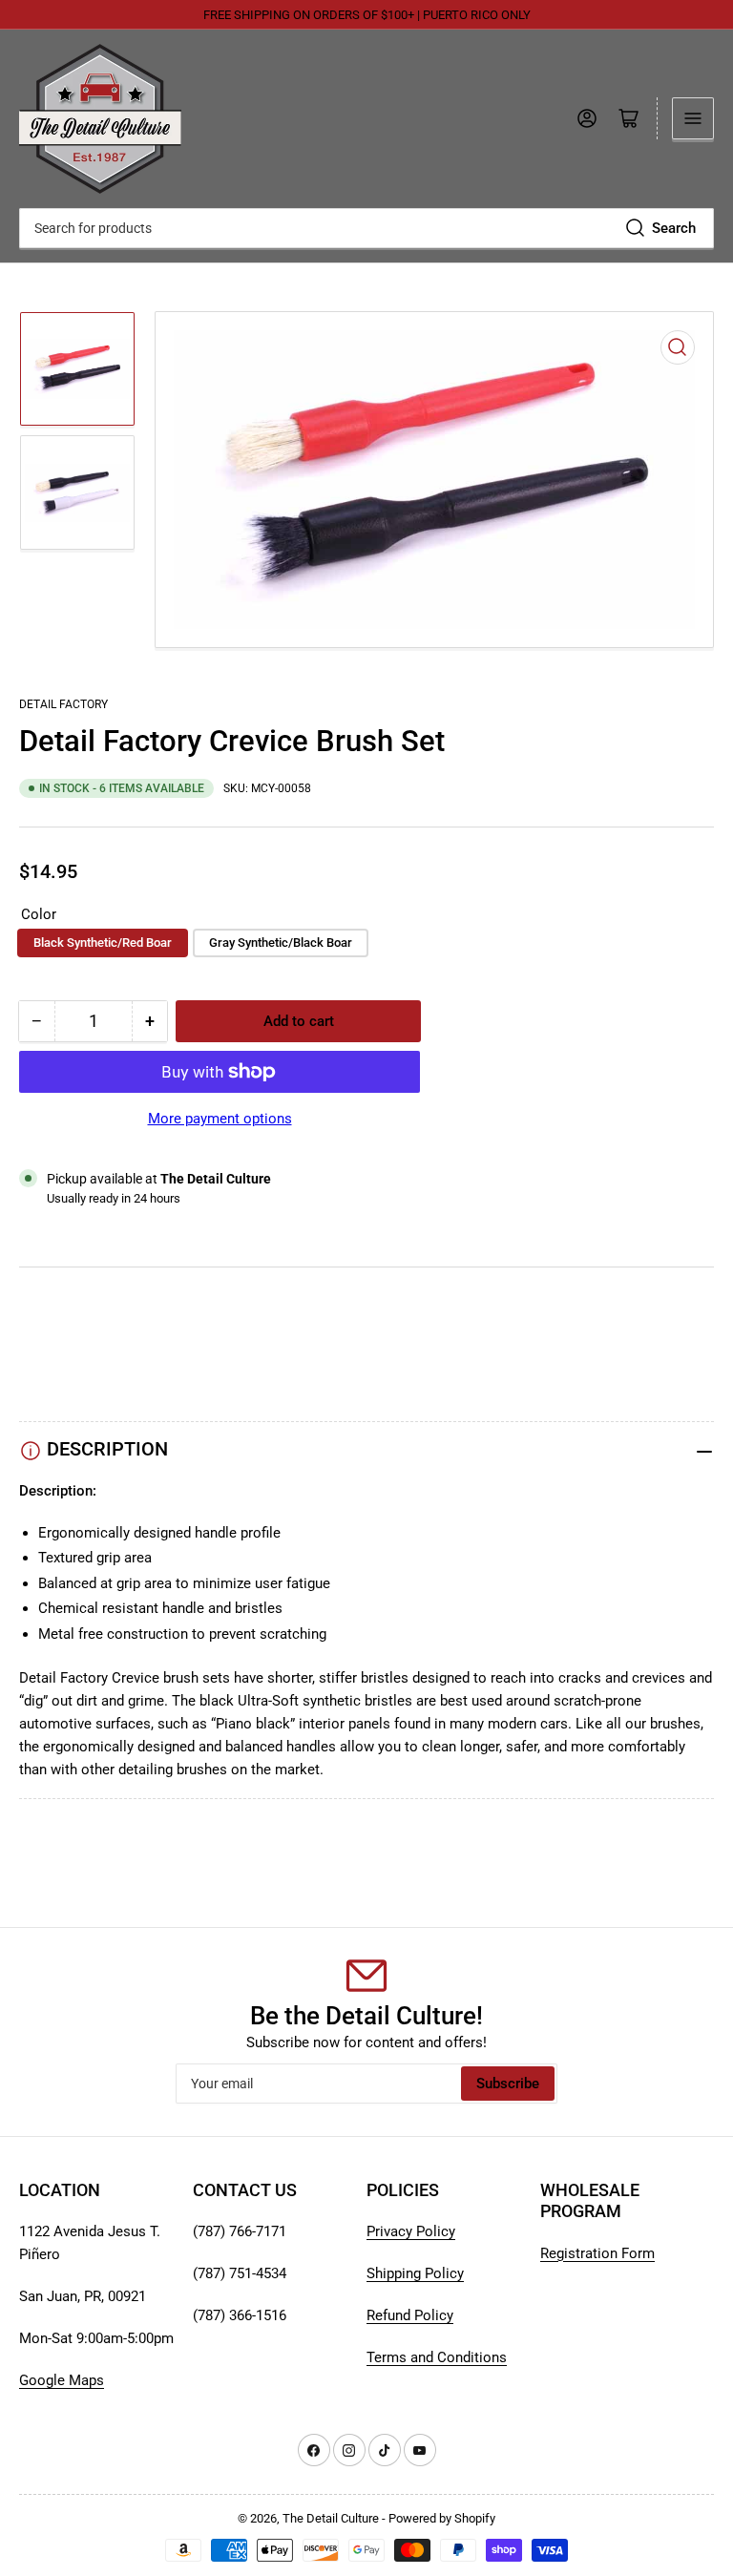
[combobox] (366, 228)
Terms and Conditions (437, 2357)
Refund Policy (410, 2315)
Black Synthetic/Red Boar (103, 942)
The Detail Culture (331, 2518)
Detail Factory (63, 704)
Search (674, 228)
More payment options (220, 1119)
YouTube (47, 1308)
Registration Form (597, 2253)
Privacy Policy (411, 2231)
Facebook (51, 1376)
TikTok (41, 1330)
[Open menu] (693, 118)
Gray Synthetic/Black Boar (281, 942)
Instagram (51, 1353)
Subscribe (508, 2084)
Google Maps (62, 2380)
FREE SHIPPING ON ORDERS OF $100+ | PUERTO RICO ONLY (367, 15)
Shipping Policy (415, 2273)
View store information (114, 1222)
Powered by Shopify (442, 2518)
